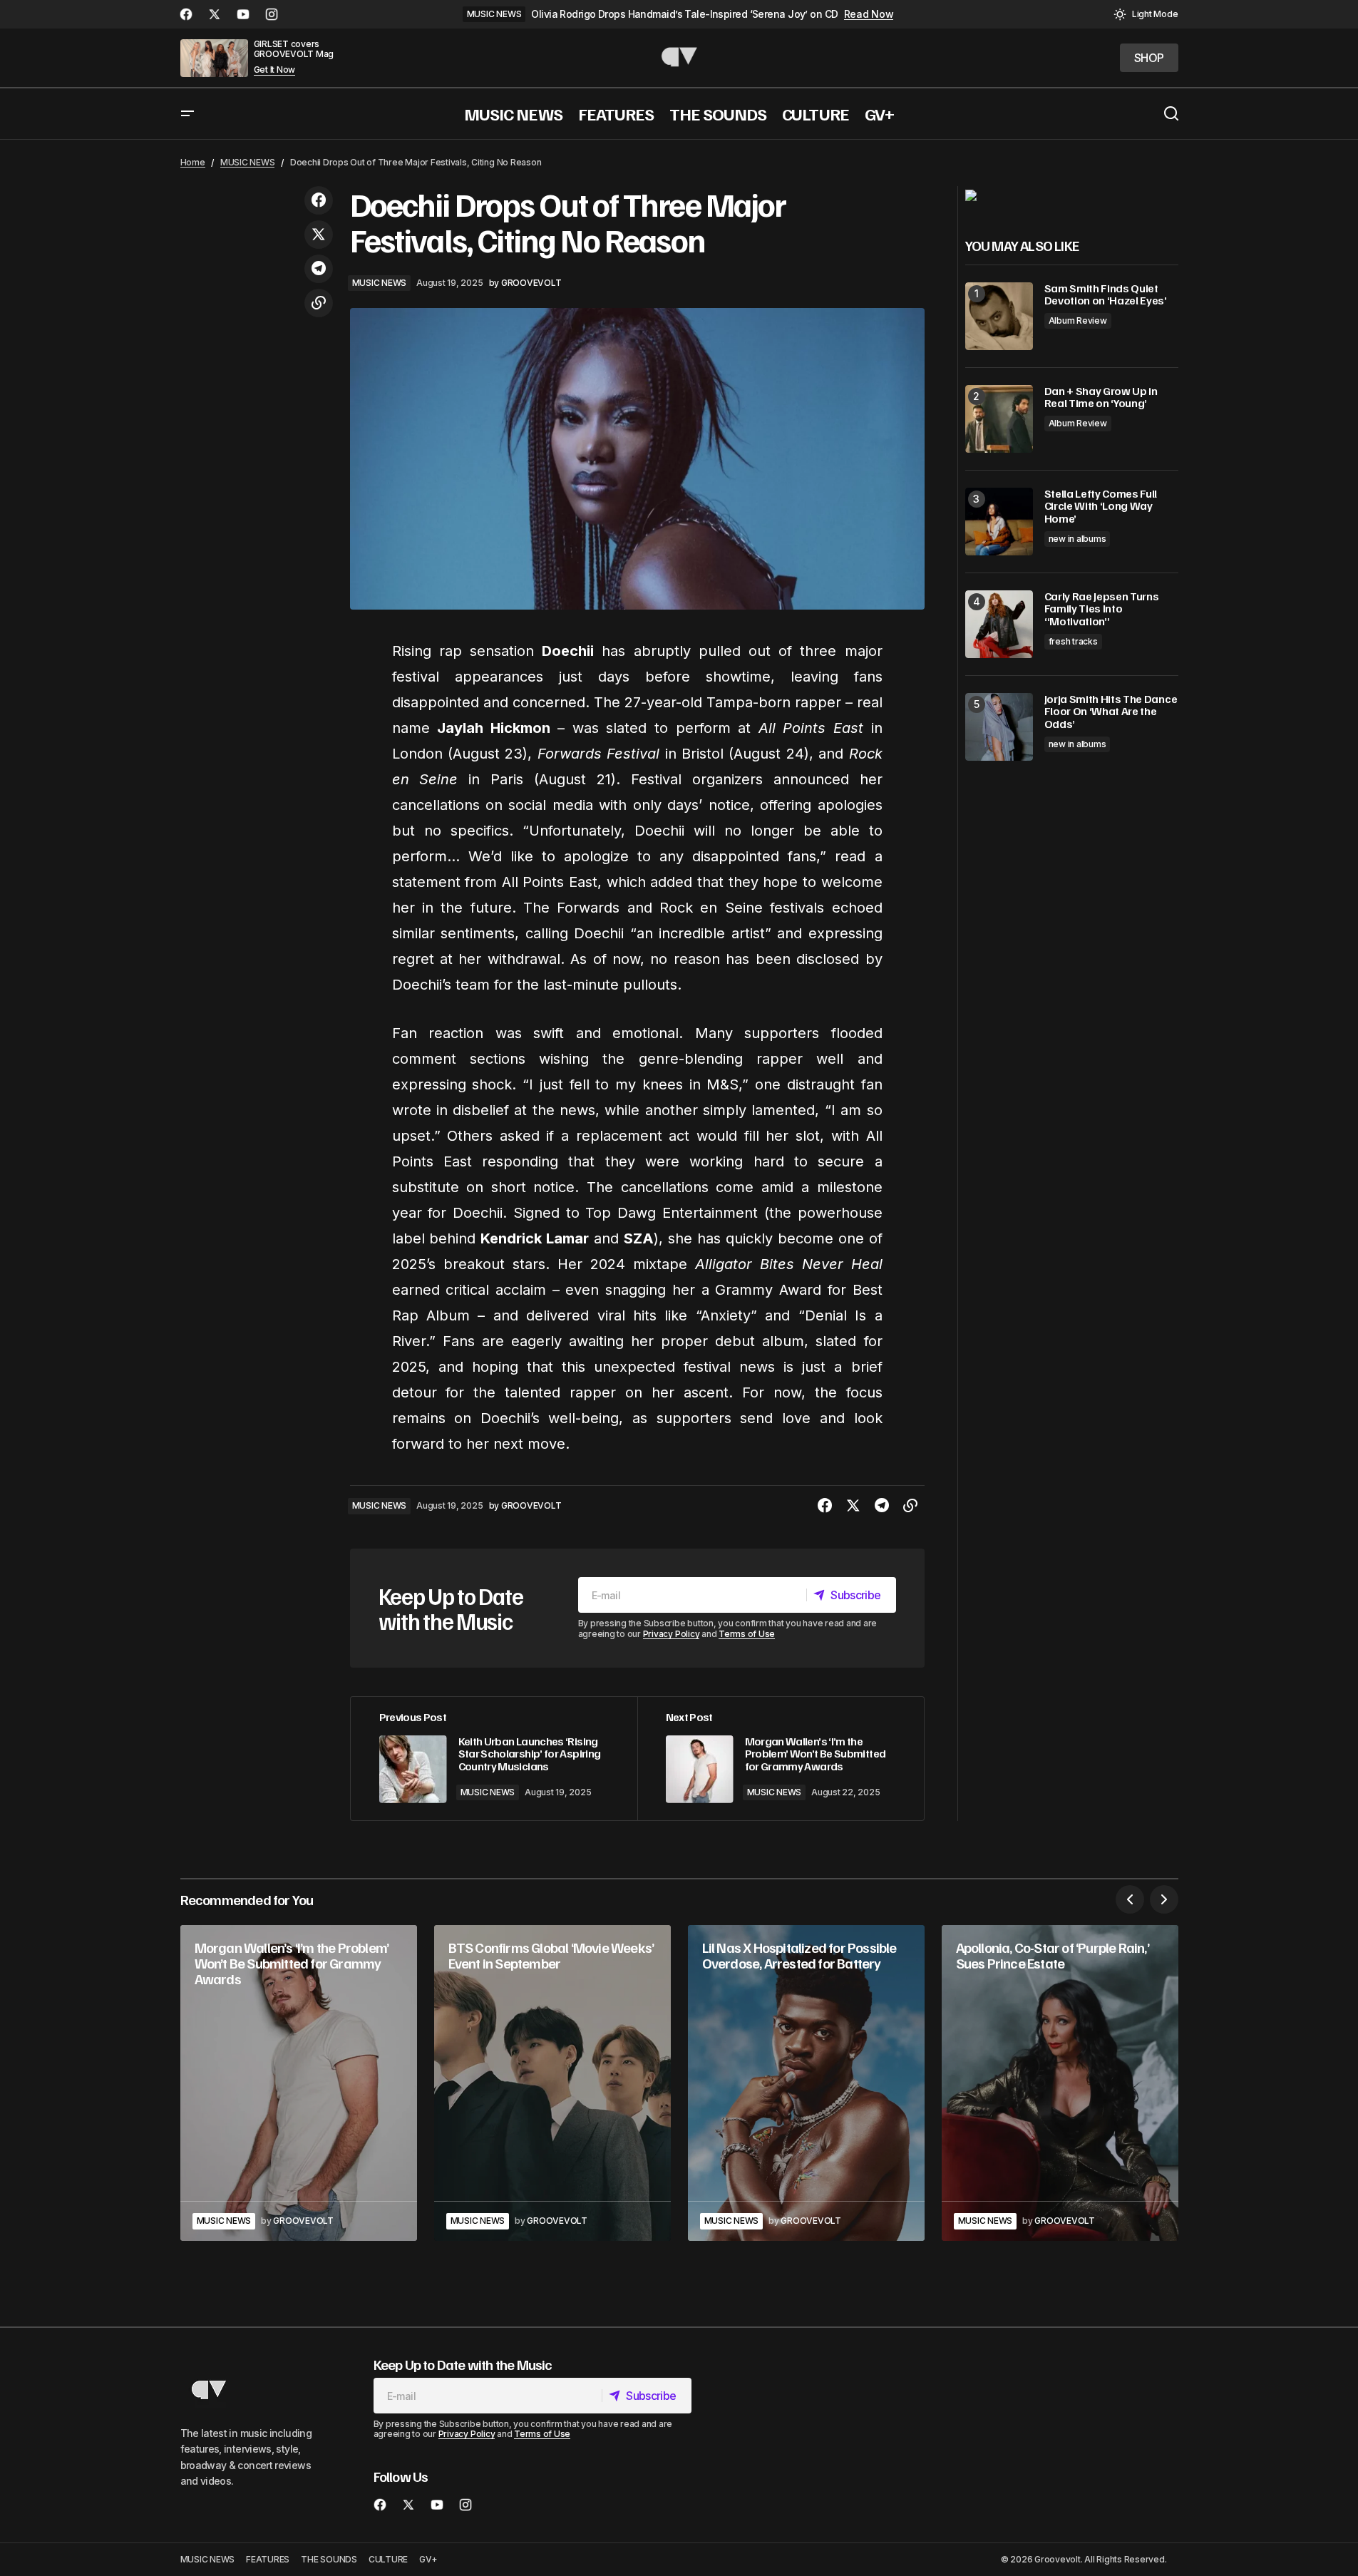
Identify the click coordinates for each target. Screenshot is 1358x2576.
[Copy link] (319, 303)
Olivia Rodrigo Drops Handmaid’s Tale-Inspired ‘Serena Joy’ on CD (684, 14)
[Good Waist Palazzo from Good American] (971, 195)
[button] (1146, 14)
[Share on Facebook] (319, 200)
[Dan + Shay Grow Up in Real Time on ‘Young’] (999, 419)
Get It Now (275, 70)
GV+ (428, 2559)
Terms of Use (747, 1634)
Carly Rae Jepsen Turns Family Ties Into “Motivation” (1102, 609)
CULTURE (388, 2559)
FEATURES (268, 2559)
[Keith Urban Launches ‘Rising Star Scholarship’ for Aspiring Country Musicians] (494, 1759)
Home (193, 162)
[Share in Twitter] (319, 235)
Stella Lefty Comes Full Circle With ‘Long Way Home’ (1101, 507)
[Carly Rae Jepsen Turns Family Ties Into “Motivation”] (999, 624)
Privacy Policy (672, 1634)
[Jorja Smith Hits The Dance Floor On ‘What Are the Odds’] (999, 727)
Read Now (869, 14)
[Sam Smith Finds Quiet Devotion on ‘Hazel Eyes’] (999, 316)
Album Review (1078, 320)
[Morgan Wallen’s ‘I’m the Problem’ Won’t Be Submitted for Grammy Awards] (781, 1759)
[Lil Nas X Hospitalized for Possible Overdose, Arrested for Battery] (806, 2083)
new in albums (1077, 539)
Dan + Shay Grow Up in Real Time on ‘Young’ (1101, 397)
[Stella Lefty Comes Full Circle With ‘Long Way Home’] (999, 522)
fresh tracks (1073, 641)
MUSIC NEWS (494, 14)
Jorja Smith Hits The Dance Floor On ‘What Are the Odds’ (1111, 712)
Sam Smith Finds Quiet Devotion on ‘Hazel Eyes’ (1106, 295)
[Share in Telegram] (319, 269)
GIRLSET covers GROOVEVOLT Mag (294, 49)
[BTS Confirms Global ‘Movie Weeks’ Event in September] (552, 2083)
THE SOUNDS (329, 2559)
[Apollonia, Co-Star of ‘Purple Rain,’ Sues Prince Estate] (1060, 2083)
